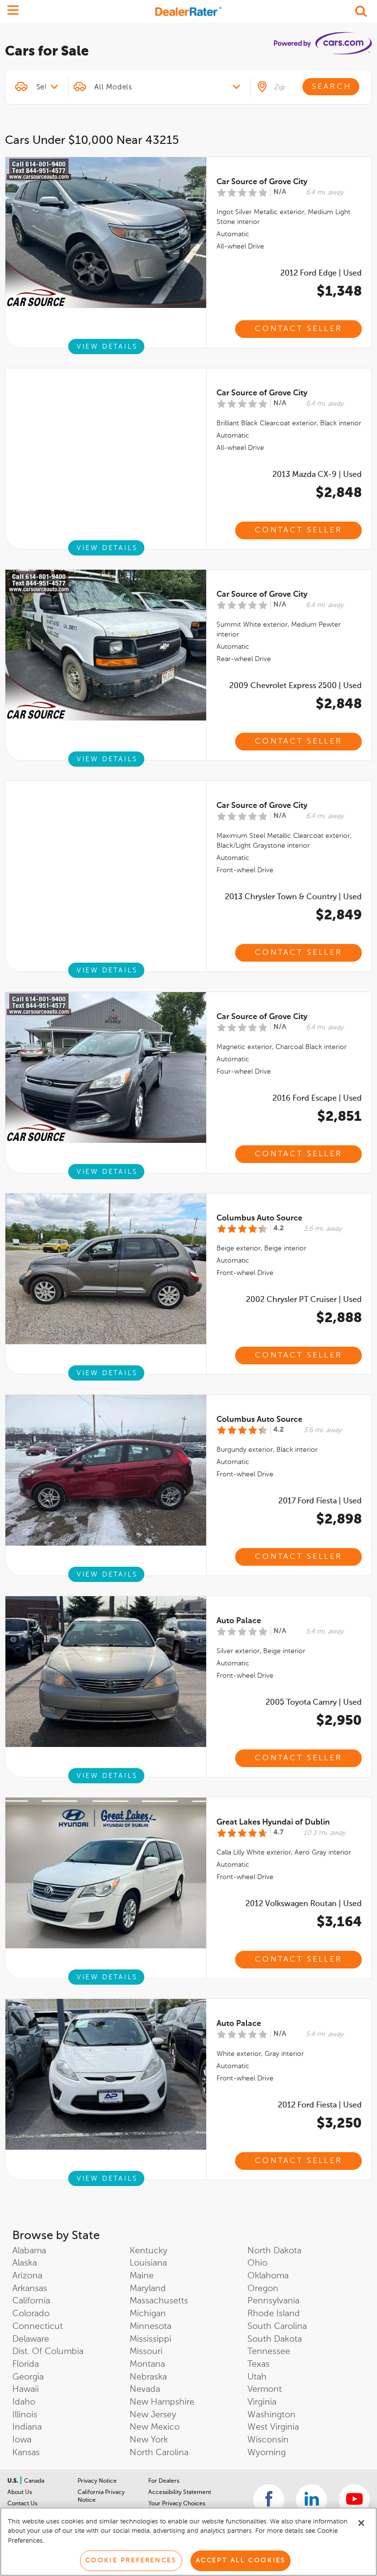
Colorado (31, 2314)
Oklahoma (268, 2276)
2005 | (314, 1703)
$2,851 (339, 1117)
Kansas (26, 2453)
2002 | (304, 1300)
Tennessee (269, 2352)
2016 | (317, 1099)
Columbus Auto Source (259, 1219)
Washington (271, 2415)
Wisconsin (268, 2440)
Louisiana (148, 2263)
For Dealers (164, 2481)
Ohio (257, 2263)
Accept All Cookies (241, 2561)
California (31, 2301)
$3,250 (339, 2124)
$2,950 (339, 1721)
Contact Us (22, 2504)
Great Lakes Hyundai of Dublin (273, 1823)
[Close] (361, 2523)
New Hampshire (162, 2402)
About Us (20, 2493)
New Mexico (155, 2427)
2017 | (320, 1501)
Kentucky (148, 2251)
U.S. (13, 2481)
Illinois (25, 2415)
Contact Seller (298, 329)
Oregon (263, 2289)
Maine (142, 2276)
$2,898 (339, 1520)
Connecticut (38, 2327)
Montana (147, 2364)
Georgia (28, 2377)
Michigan (148, 2314)
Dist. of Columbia (48, 2352)
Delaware (31, 2339)
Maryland (148, 2289)
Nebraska (148, 2377)
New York (149, 2440)
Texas (258, 2364)
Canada (34, 2481)
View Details (107, 347)
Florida (26, 2364)
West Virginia (273, 2427)
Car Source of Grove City (262, 182)
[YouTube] (354, 2500)
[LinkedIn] (311, 2500)
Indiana (27, 2427)
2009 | (296, 686)
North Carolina (159, 2453)
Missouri (146, 2352)
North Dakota (274, 2251)
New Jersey (153, 2415)
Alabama (29, 2251)
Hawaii (26, 2389)
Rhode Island (274, 2314)
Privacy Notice (97, 2481)
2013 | (317, 475)
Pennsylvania (273, 2301)
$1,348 (339, 292)
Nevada (145, 2389)
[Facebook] (269, 2500)
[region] (188, 2542)
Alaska (25, 2263)
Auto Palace (239, 1621)
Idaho (24, 2402)
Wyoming (267, 2453)
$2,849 (339, 915)
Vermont (265, 2389)
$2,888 (339, 1318)
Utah (257, 2377)
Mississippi (150, 2339)
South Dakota (275, 2339)
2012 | (321, 274)
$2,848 (339, 493)
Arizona (27, 2276)
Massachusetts (159, 2301)
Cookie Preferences (131, 2561)
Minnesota (150, 2327)
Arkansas (30, 2289)
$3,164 (339, 1922)
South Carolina (277, 2327)
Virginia (262, 2402)
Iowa (22, 2440)
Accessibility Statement (180, 2493)
